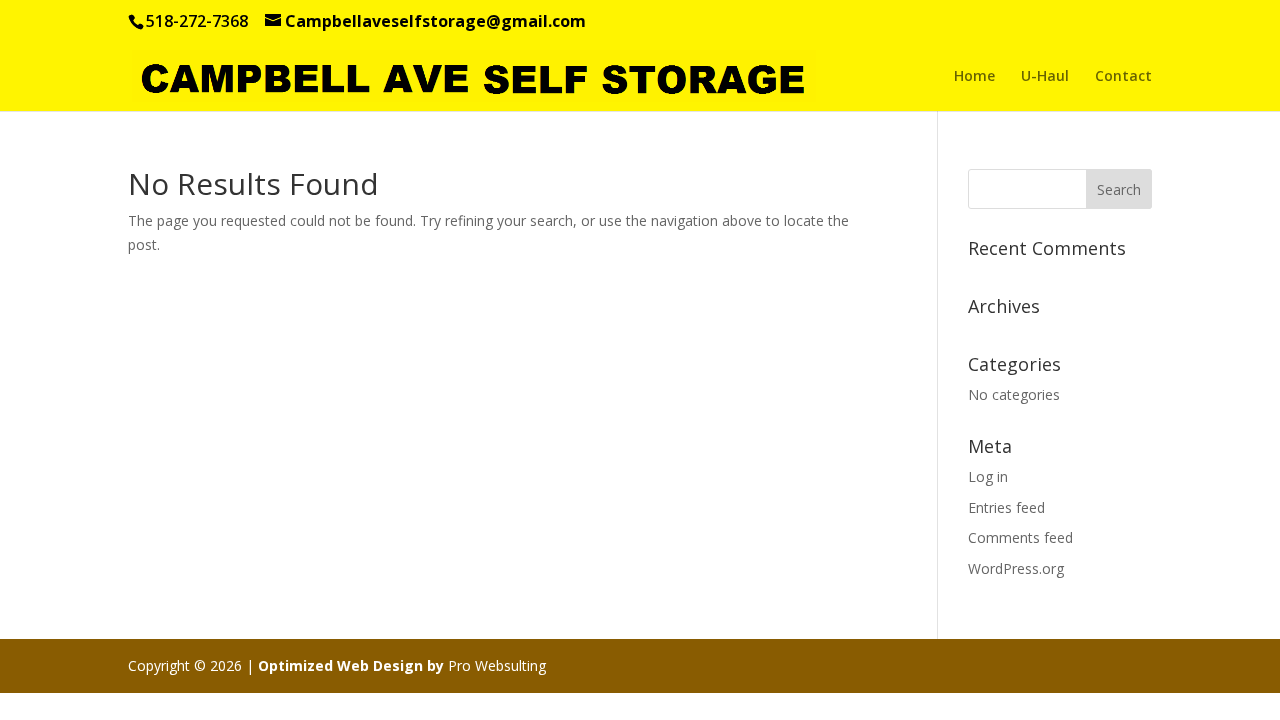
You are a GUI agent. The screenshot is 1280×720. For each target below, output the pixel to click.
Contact (1123, 77)
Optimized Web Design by (351, 665)
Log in (988, 476)
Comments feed (1020, 537)
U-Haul (1045, 77)
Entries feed (1006, 507)
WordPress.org (1016, 568)
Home (974, 77)
